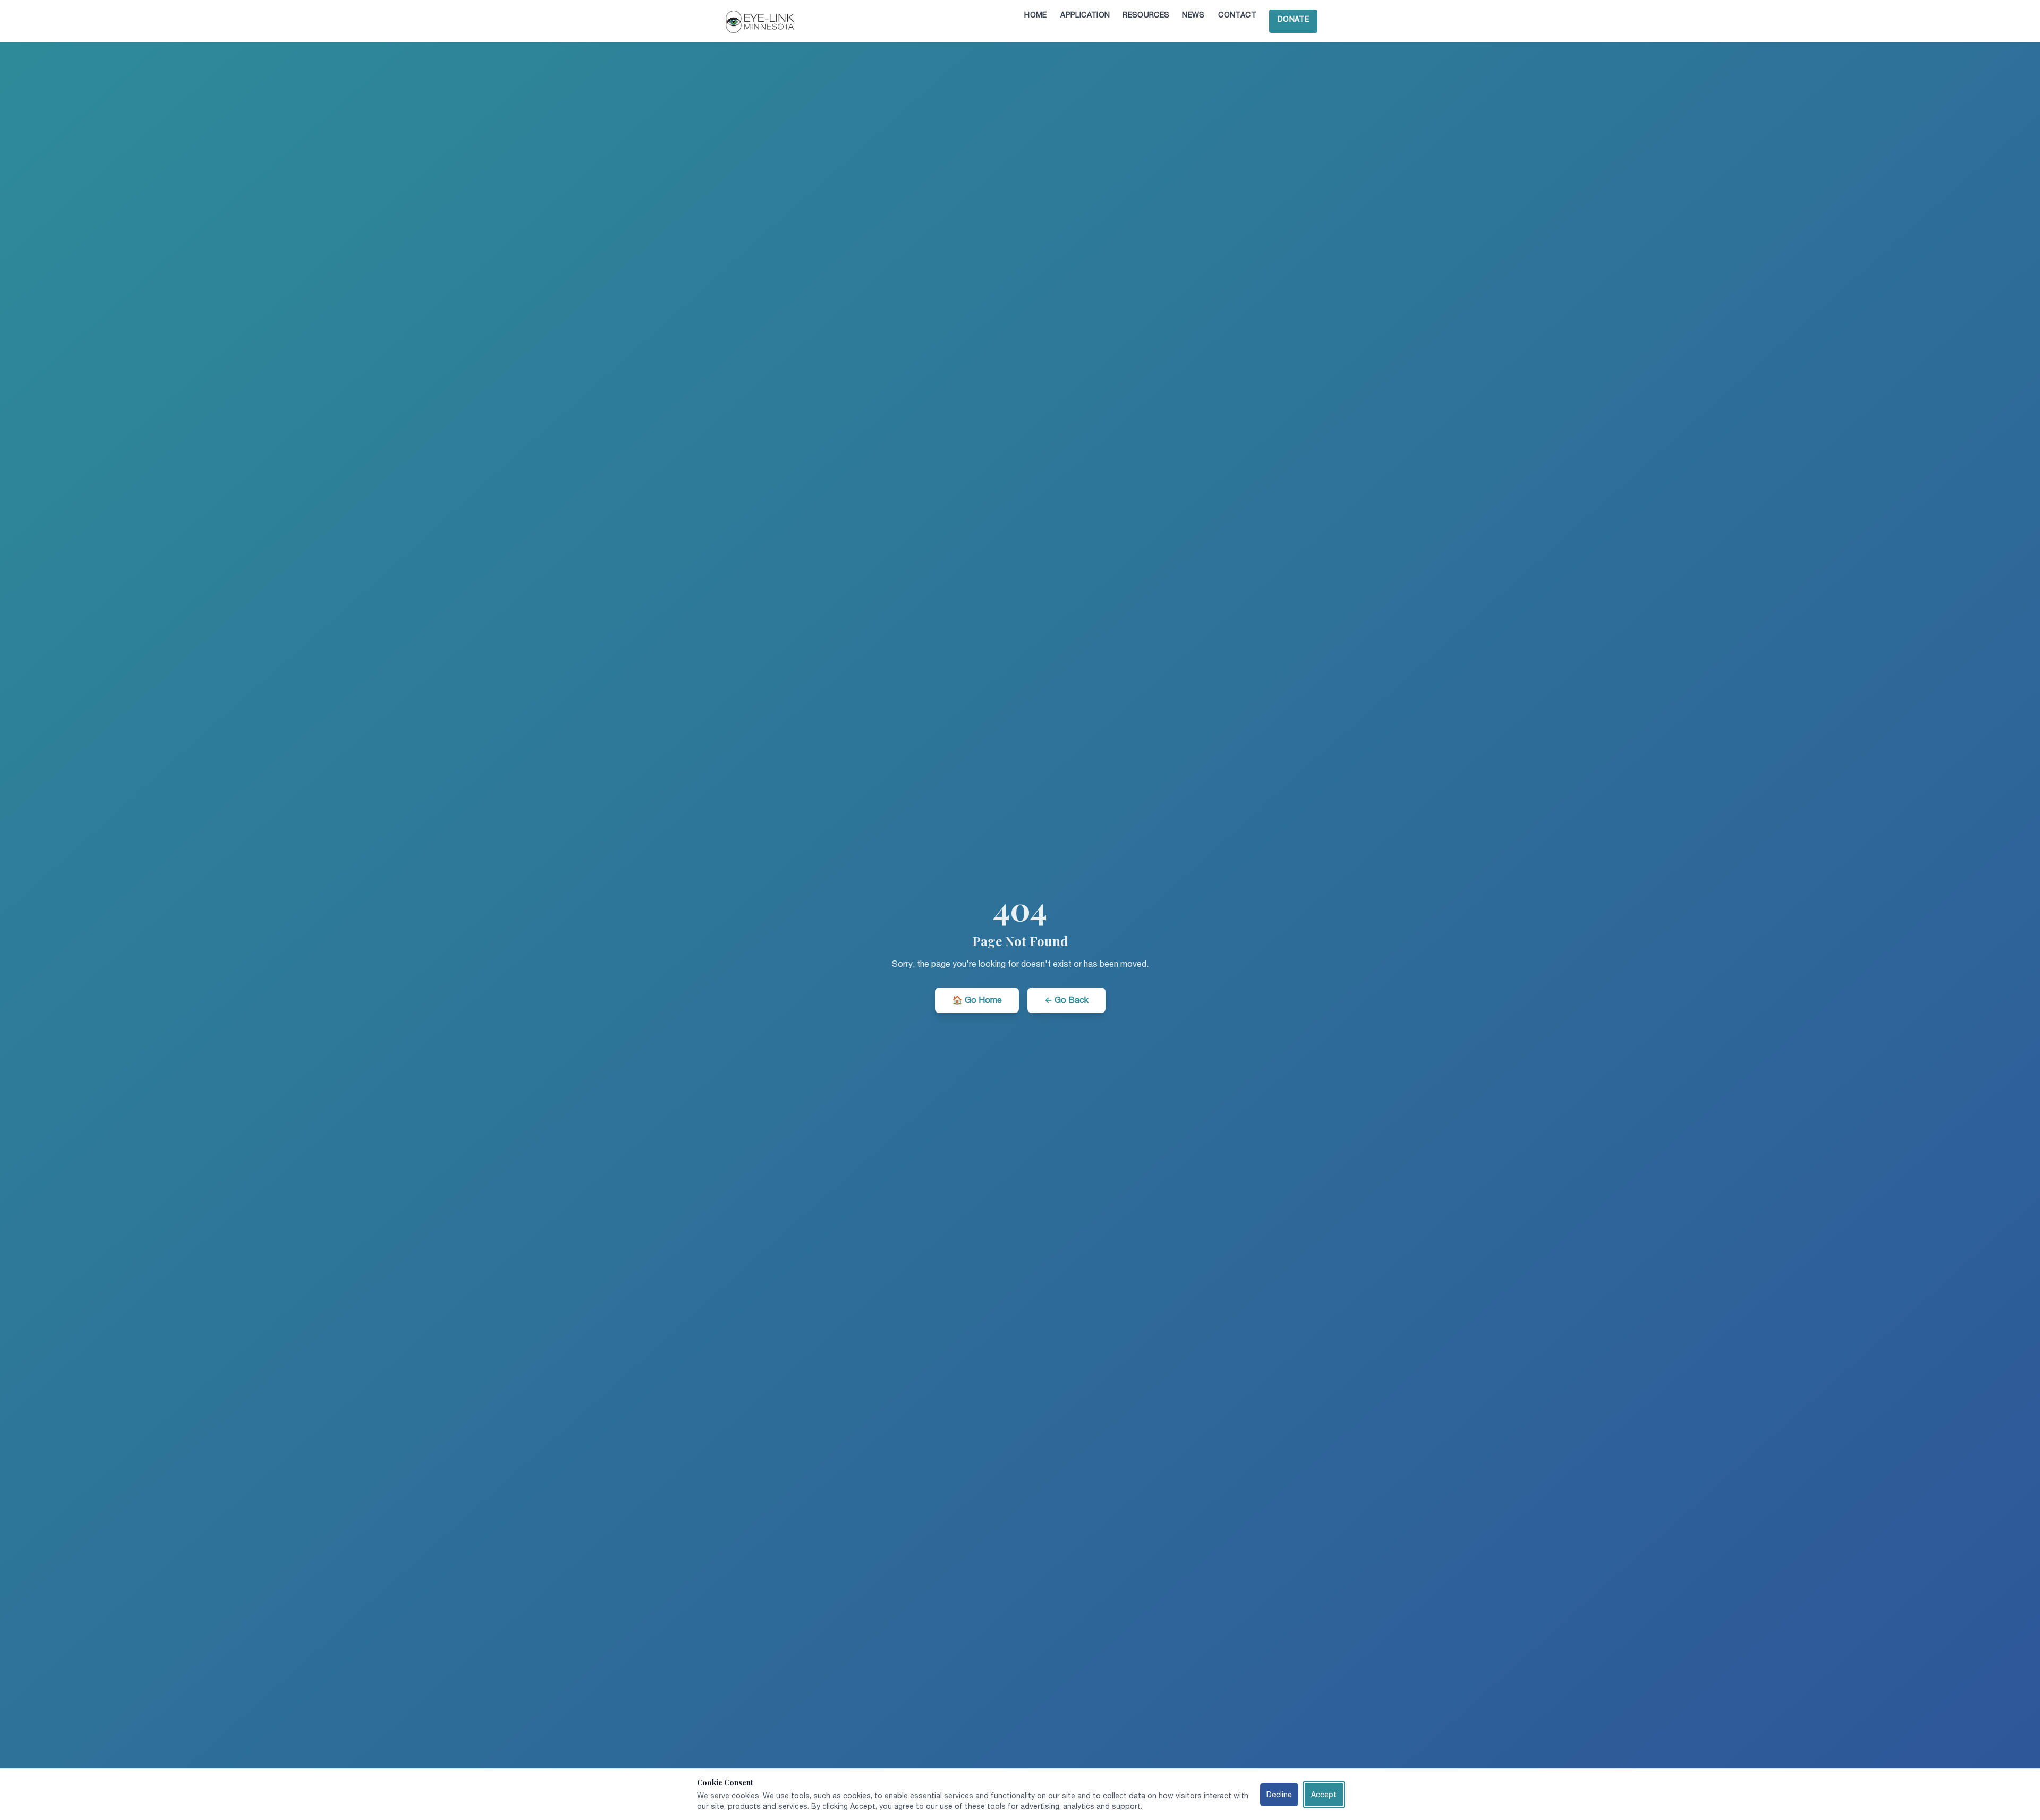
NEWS (1193, 15)
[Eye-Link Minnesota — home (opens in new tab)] (762, 21)
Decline (1279, 1795)
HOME (1035, 15)
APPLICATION (1085, 15)
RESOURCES (1146, 15)
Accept (1324, 1795)
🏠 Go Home (977, 1000)
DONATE (1298, 19)
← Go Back (1066, 1000)
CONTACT (1237, 15)
